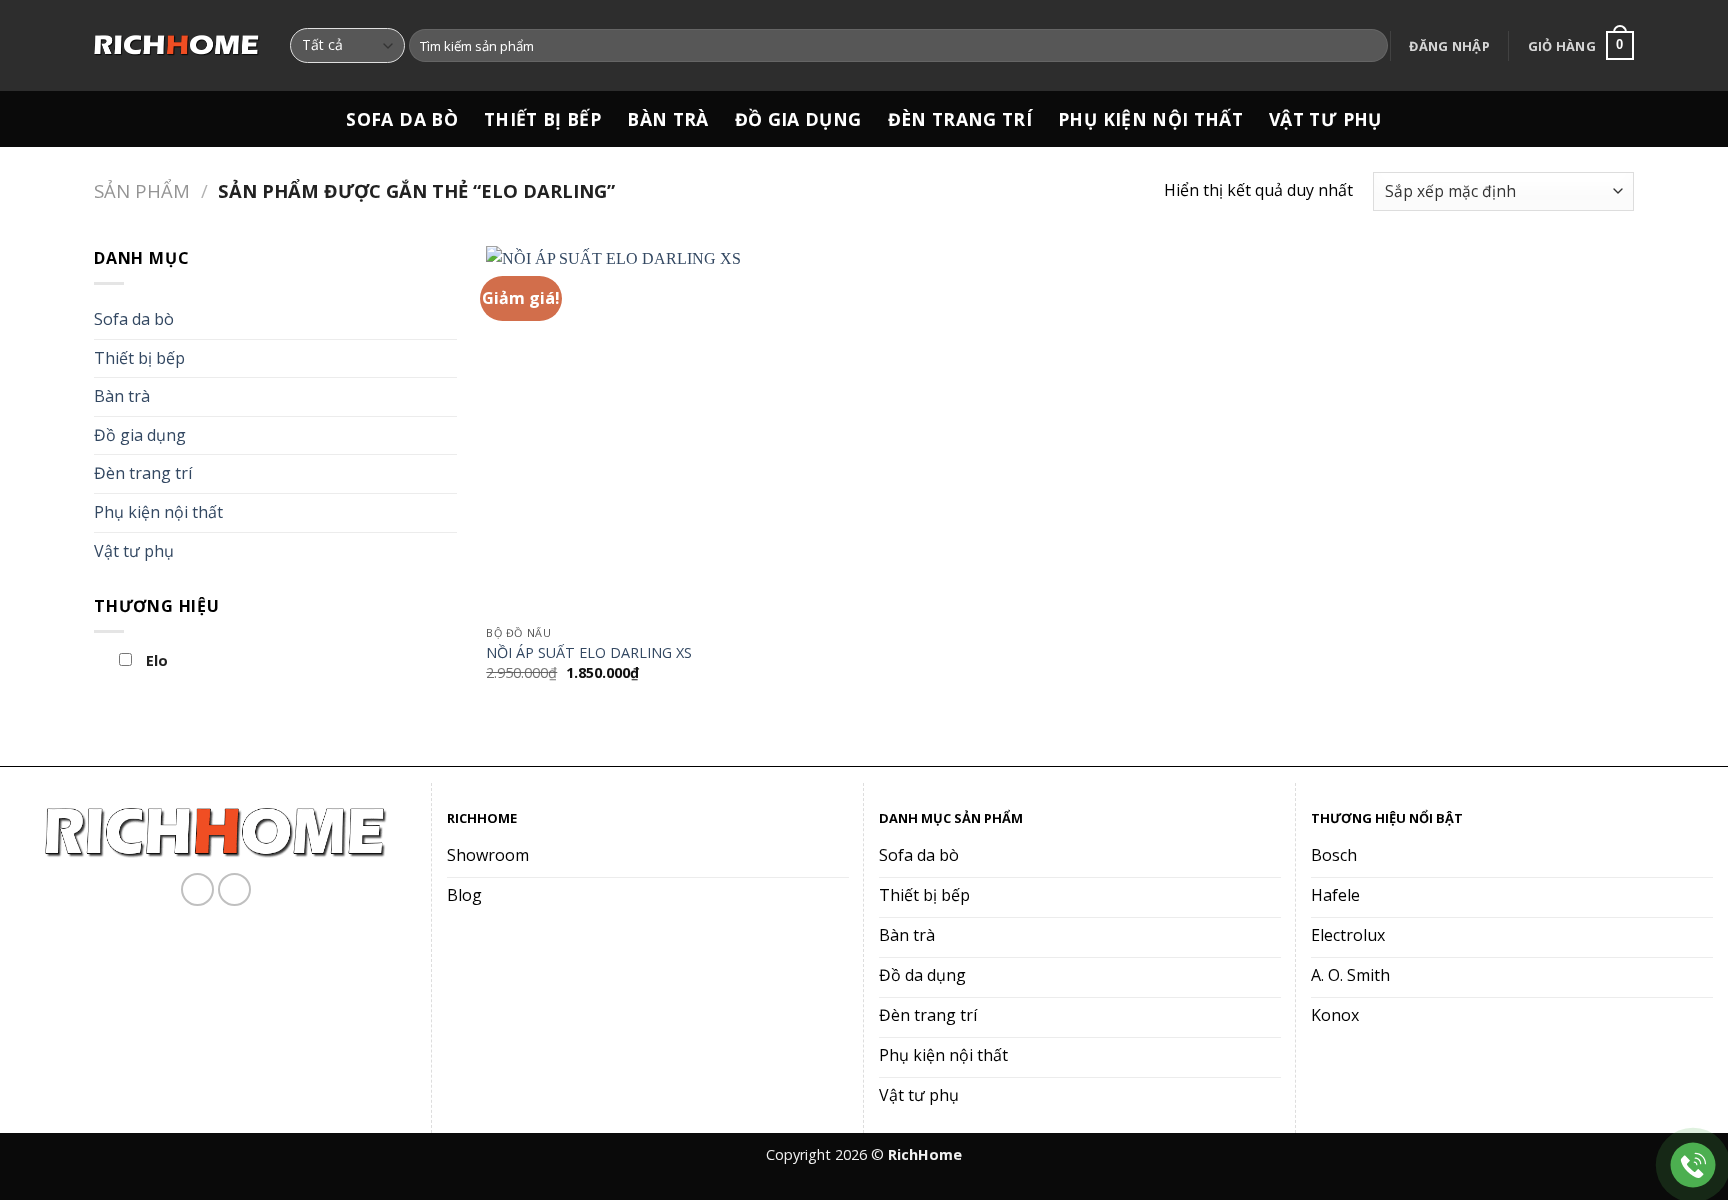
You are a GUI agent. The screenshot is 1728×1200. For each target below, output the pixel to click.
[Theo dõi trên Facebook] (197, 889)
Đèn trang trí (960, 119)
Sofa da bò (402, 119)
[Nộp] (1369, 46)
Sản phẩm (142, 190)
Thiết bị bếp (542, 119)
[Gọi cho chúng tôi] (234, 889)
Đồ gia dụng (798, 119)
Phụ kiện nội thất (1150, 119)
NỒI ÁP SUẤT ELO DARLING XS (589, 653)
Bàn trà (667, 119)
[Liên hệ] (1693, 1165)
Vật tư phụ (1325, 119)
